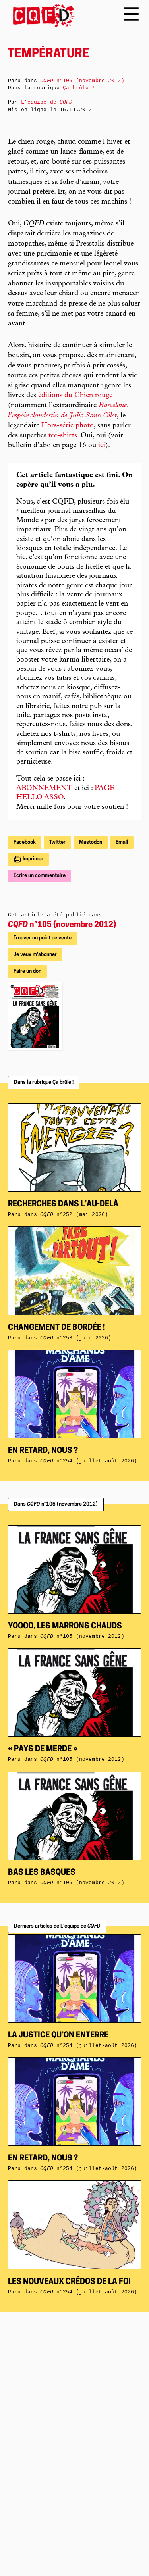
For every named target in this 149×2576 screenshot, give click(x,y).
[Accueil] (42, 16)
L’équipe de (47, 102)
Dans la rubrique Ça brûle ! (44, 1082)
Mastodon (91, 842)
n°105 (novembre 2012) (62, 925)
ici (102, 446)
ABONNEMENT (44, 789)
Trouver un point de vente (43, 938)
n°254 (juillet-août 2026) (89, 1461)
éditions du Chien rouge (75, 396)
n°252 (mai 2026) (74, 1215)
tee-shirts (63, 436)
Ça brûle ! (79, 88)
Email (122, 842)
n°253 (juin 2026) (76, 1338)
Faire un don (27, 971)
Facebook (25, 842)
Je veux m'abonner (35, 955)
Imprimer (32, 859)
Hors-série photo (68, 426)
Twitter (57, 842)
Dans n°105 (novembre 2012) (56, 1504)
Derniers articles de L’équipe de (57, 1926)
